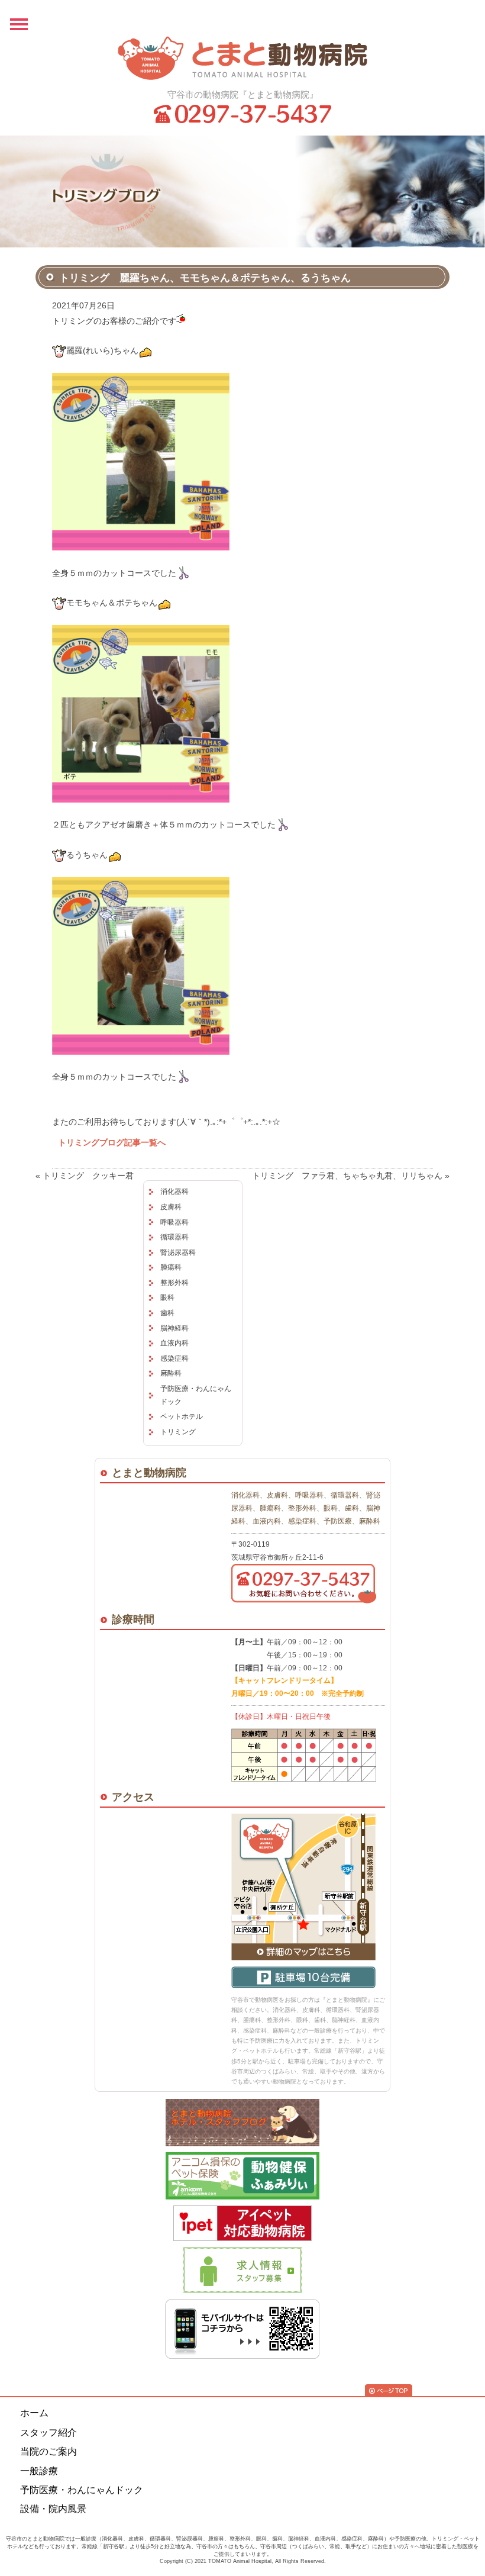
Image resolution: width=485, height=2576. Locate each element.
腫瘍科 (171, 1267)
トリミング (178, 1432)
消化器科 (174, 1192)
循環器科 (174, 1237)
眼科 (167, 1297)
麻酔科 (171, 1373)
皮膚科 (171, 1207)
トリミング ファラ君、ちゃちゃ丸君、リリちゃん (347, 1176)
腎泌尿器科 (178, 1252)
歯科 (167, 1313)
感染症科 (174, 1358)
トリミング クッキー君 (88, 1176)
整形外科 (174, 1283)
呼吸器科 (174, 1222)
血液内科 (174, 1343)
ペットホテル (182, 1416)
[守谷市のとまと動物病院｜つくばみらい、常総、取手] (242, 58)
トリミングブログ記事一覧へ (112, 1142)
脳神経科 (174, 1328)
